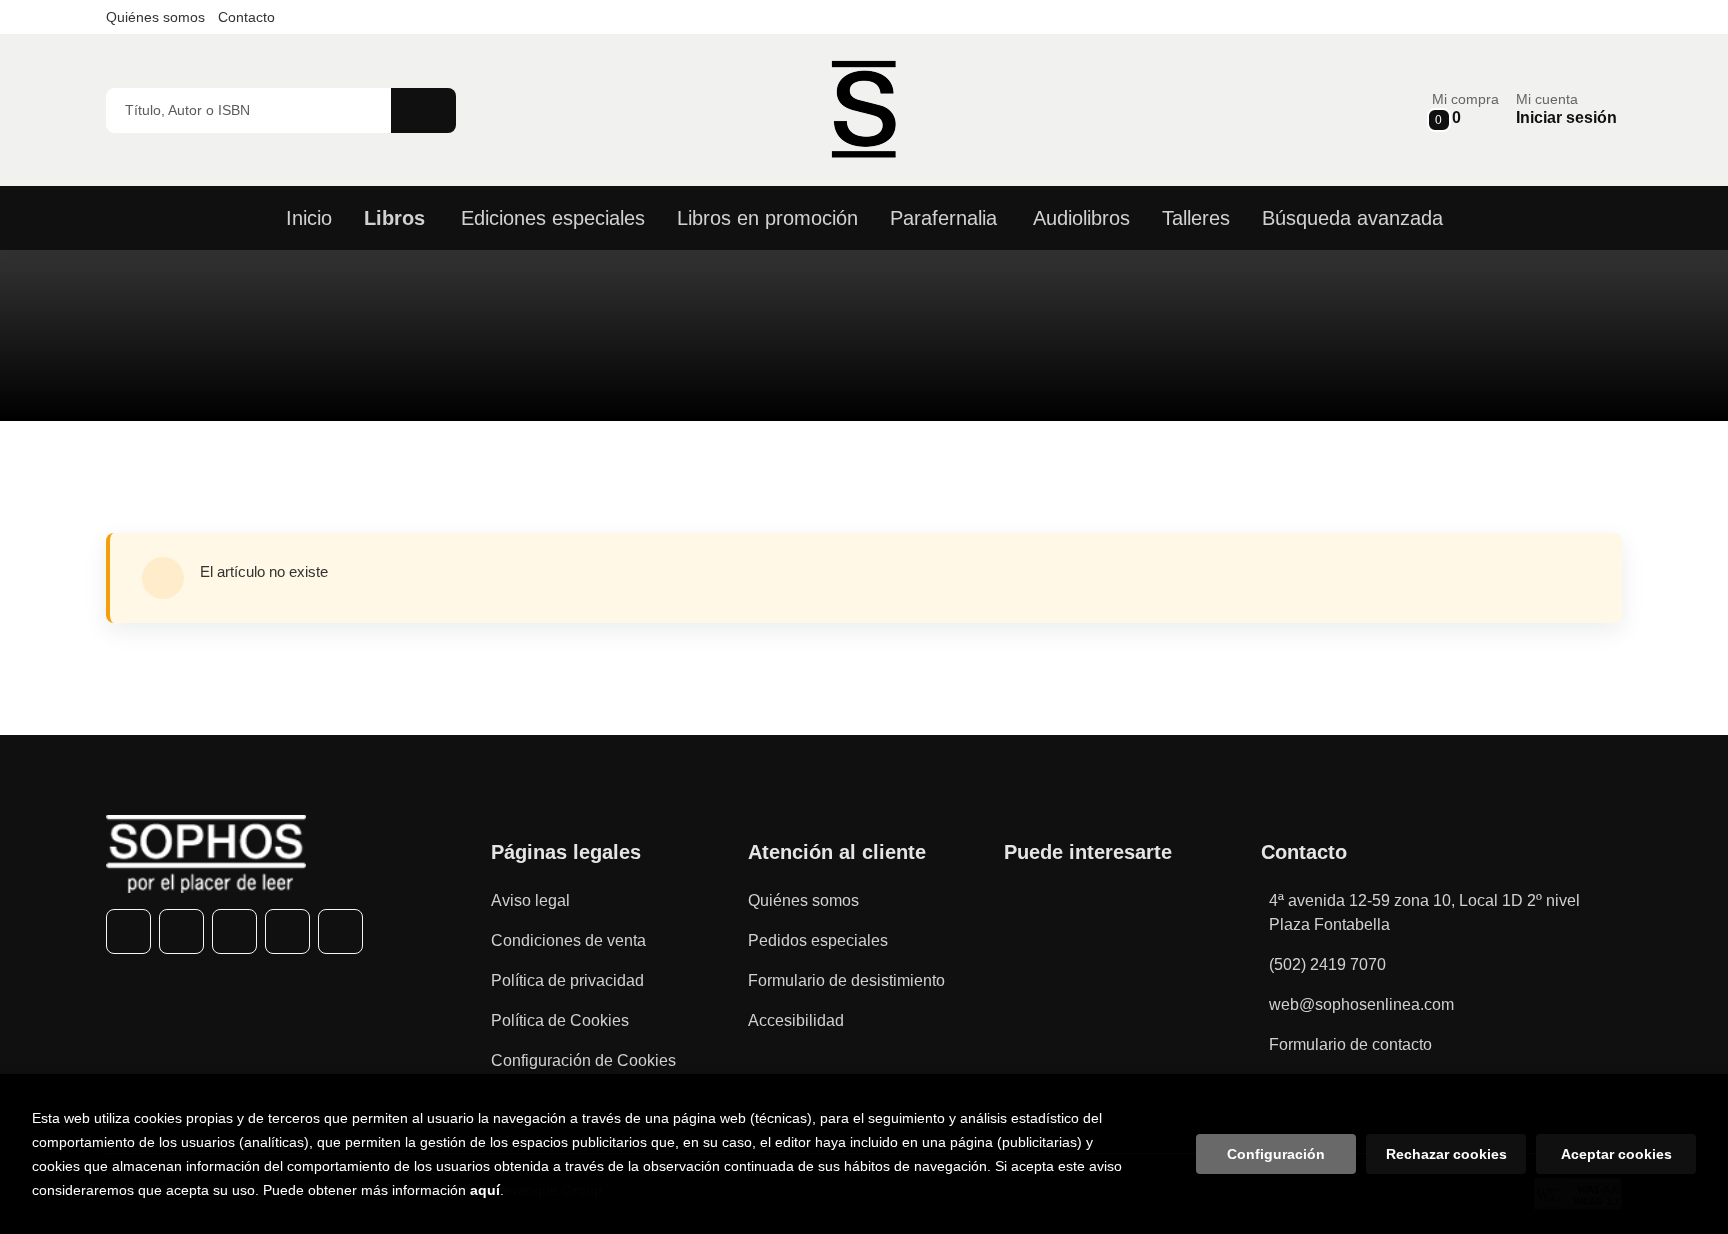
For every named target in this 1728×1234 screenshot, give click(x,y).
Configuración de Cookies (583, 1060)
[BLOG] (340, 931)
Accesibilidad (796, 1020)
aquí (485, 1190)
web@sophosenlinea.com (1361, 1004)
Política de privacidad (567, 980)
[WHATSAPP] (287, 931)
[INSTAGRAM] (234, 931)
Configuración (1276, 1154)
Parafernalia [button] (943, 218)
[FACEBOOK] (128, 931)
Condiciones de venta (568, 940)
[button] (1465, 109)
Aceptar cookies (1616, 1154)
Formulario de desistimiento (846, 980)
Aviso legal (530, 900)
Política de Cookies (560, 1020)
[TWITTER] (181, 931)
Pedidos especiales (818, 940)
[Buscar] (423, 110)
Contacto (246, 17)
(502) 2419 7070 (1327, 964)
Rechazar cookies (1446, 1154)
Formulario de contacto (1350, 1044)
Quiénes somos (155, 17)
